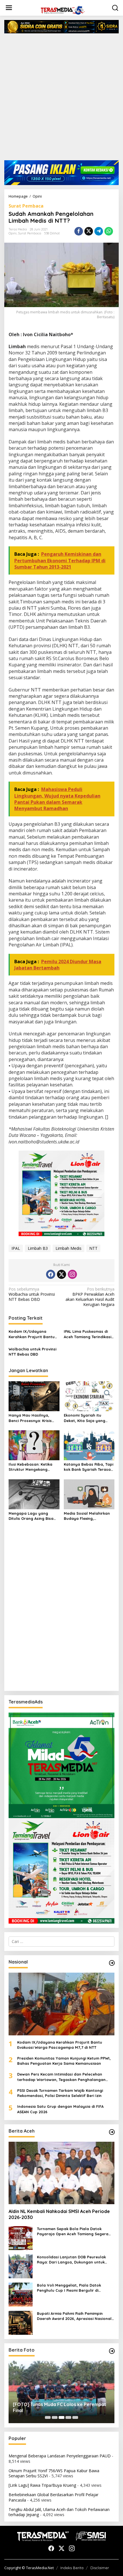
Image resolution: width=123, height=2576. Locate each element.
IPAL (16, 1248)
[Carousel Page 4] (68, 2417)
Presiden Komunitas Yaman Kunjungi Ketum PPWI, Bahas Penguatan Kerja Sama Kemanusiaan (64, 2061)
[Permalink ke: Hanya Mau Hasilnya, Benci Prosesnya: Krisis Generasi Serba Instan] (34, 1396)
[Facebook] (51, 1274)
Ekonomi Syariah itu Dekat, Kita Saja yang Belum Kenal (85, 1418)
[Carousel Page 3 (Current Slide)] (61, 2417)
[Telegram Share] (99, 231)
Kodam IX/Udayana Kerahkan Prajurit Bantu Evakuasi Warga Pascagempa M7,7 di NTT (32, 1334)
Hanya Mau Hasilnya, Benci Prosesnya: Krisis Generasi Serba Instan (30, 1418)
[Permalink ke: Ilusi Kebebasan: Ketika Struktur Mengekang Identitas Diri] (34, 1445)
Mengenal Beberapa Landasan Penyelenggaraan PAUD (60, 2456)
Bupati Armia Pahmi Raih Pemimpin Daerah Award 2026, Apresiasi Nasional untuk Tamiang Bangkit (74, 2316)
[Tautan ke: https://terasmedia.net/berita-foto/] (112, 2351)
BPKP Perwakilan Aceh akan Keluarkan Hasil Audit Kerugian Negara (90, 1297)
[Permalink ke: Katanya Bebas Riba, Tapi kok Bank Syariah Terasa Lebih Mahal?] (89, 1445)
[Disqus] (61, 1613)
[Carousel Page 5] (75, 2417)
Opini (13, 233)
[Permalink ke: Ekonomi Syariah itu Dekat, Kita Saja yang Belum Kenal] (89, 1396)
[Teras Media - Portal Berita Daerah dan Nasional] (63, 10)
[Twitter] (61, 1274)
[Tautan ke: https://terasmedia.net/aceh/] (112, 2132)
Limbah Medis (69, 1248)
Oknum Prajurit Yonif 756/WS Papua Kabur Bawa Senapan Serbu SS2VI (54, 2473)
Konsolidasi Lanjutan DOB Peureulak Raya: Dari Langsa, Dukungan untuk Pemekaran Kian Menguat (71, 2260)
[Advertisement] (61, 99)
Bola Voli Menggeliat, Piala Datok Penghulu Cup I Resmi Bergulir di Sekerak (69, 2288)
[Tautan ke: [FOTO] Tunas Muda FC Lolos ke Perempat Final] (61, 2392)
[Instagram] (72, 1274)
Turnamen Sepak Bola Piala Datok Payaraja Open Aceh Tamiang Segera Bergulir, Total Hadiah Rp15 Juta (73, 2231)
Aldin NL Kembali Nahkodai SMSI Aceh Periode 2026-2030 (59, 2214)
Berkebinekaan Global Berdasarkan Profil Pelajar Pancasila (53, 2497)
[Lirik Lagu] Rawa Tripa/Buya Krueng (42, 2485)
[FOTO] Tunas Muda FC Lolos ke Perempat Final (59, 2407)
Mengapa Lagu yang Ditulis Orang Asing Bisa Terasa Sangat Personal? (33, 1516)
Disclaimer (100, 2568)
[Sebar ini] (79, 231)
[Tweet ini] (89, 231)
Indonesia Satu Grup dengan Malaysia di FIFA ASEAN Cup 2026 (60, 2109)
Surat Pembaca (26, 206)
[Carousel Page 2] (55, 2417)
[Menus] (9, 8)
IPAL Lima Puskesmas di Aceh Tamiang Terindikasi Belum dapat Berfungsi (88, 1334)
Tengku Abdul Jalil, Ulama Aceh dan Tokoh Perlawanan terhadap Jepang (59, 2512)
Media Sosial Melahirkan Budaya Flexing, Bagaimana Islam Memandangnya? (87, 1516)
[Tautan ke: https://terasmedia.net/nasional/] (112, 1963)
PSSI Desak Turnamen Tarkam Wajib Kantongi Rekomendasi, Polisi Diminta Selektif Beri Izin (60, 2093)
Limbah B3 (38, 1248)
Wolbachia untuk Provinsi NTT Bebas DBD (32, 1294)
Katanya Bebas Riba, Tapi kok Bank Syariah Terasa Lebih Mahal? (89, 1467)
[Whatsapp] (109, 231)
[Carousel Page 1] (48, 2417)
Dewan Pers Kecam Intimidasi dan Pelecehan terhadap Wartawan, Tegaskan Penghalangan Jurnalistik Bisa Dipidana (61, 2077)
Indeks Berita (72, 2568)
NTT (93, 1248)
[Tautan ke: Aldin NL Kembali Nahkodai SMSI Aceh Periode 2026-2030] (61, 2173)
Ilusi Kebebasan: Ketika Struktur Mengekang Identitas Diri (30, 1467)
